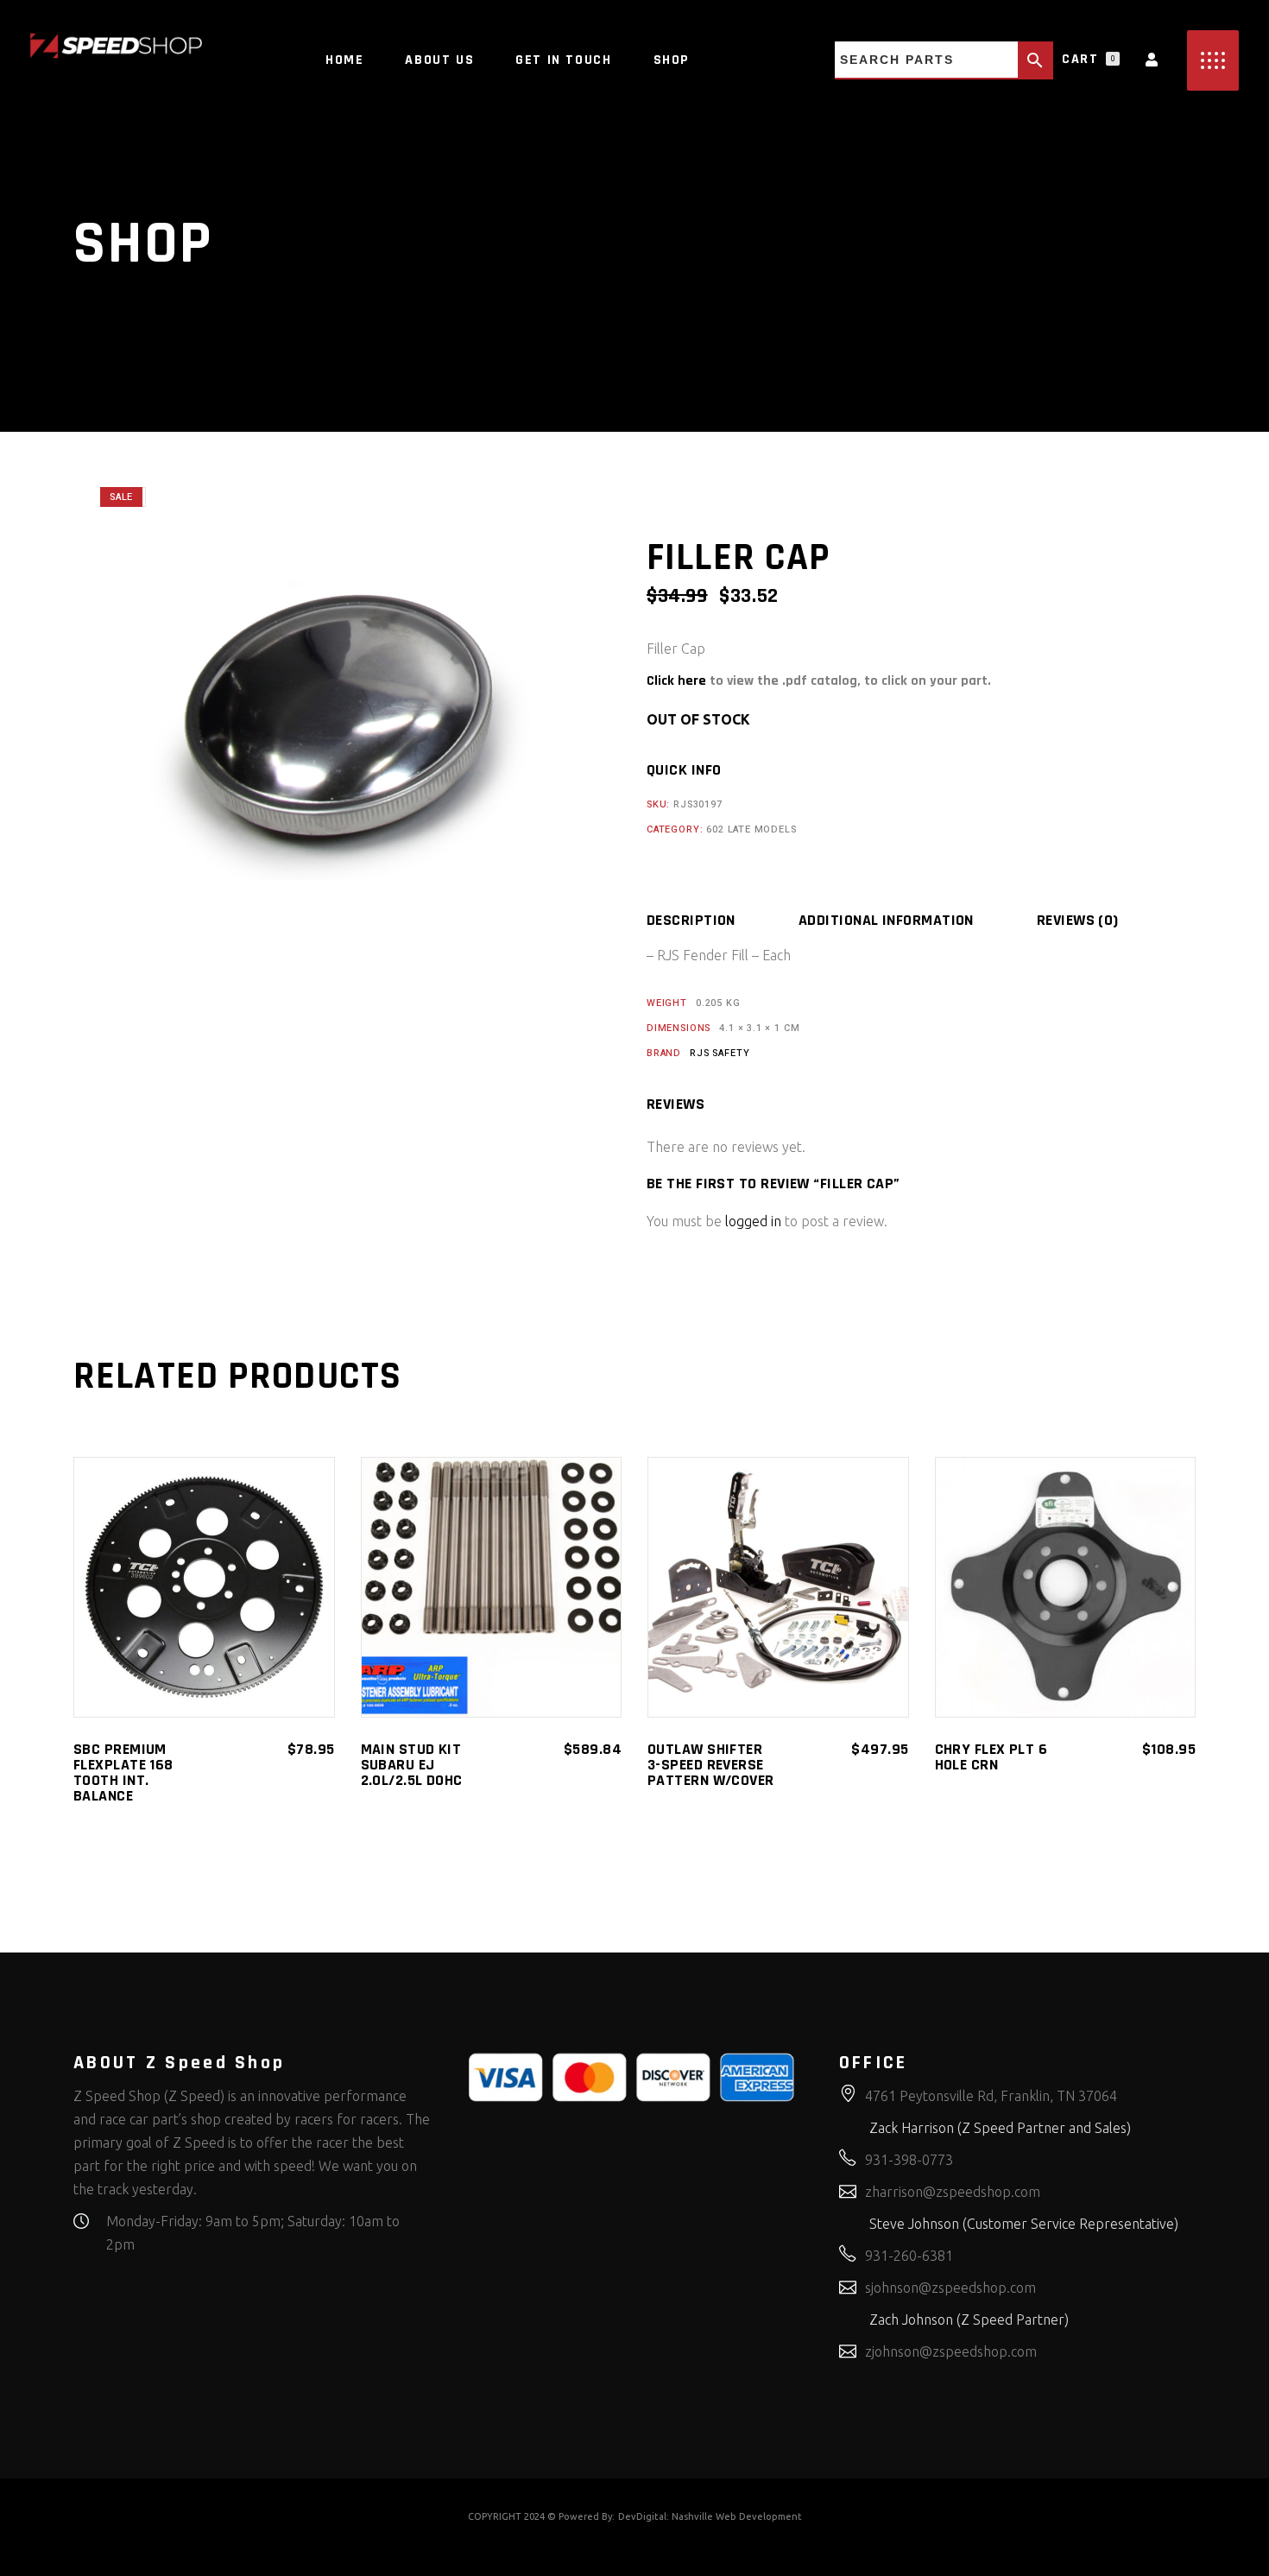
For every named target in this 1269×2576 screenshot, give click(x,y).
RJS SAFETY (720, 1053)
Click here (676, 681)
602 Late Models (751, 829)
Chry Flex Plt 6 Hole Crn (991, 1757)
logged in (753, 1221)
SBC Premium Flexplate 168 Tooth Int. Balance (123, 1772)
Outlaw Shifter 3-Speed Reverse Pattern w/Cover (711, 1765)
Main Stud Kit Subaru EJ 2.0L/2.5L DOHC (412, 1765)
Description (691, 921)
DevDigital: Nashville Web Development (710, 2516)
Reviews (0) (1078, 921)
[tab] (721, 921)
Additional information (886, 921)
